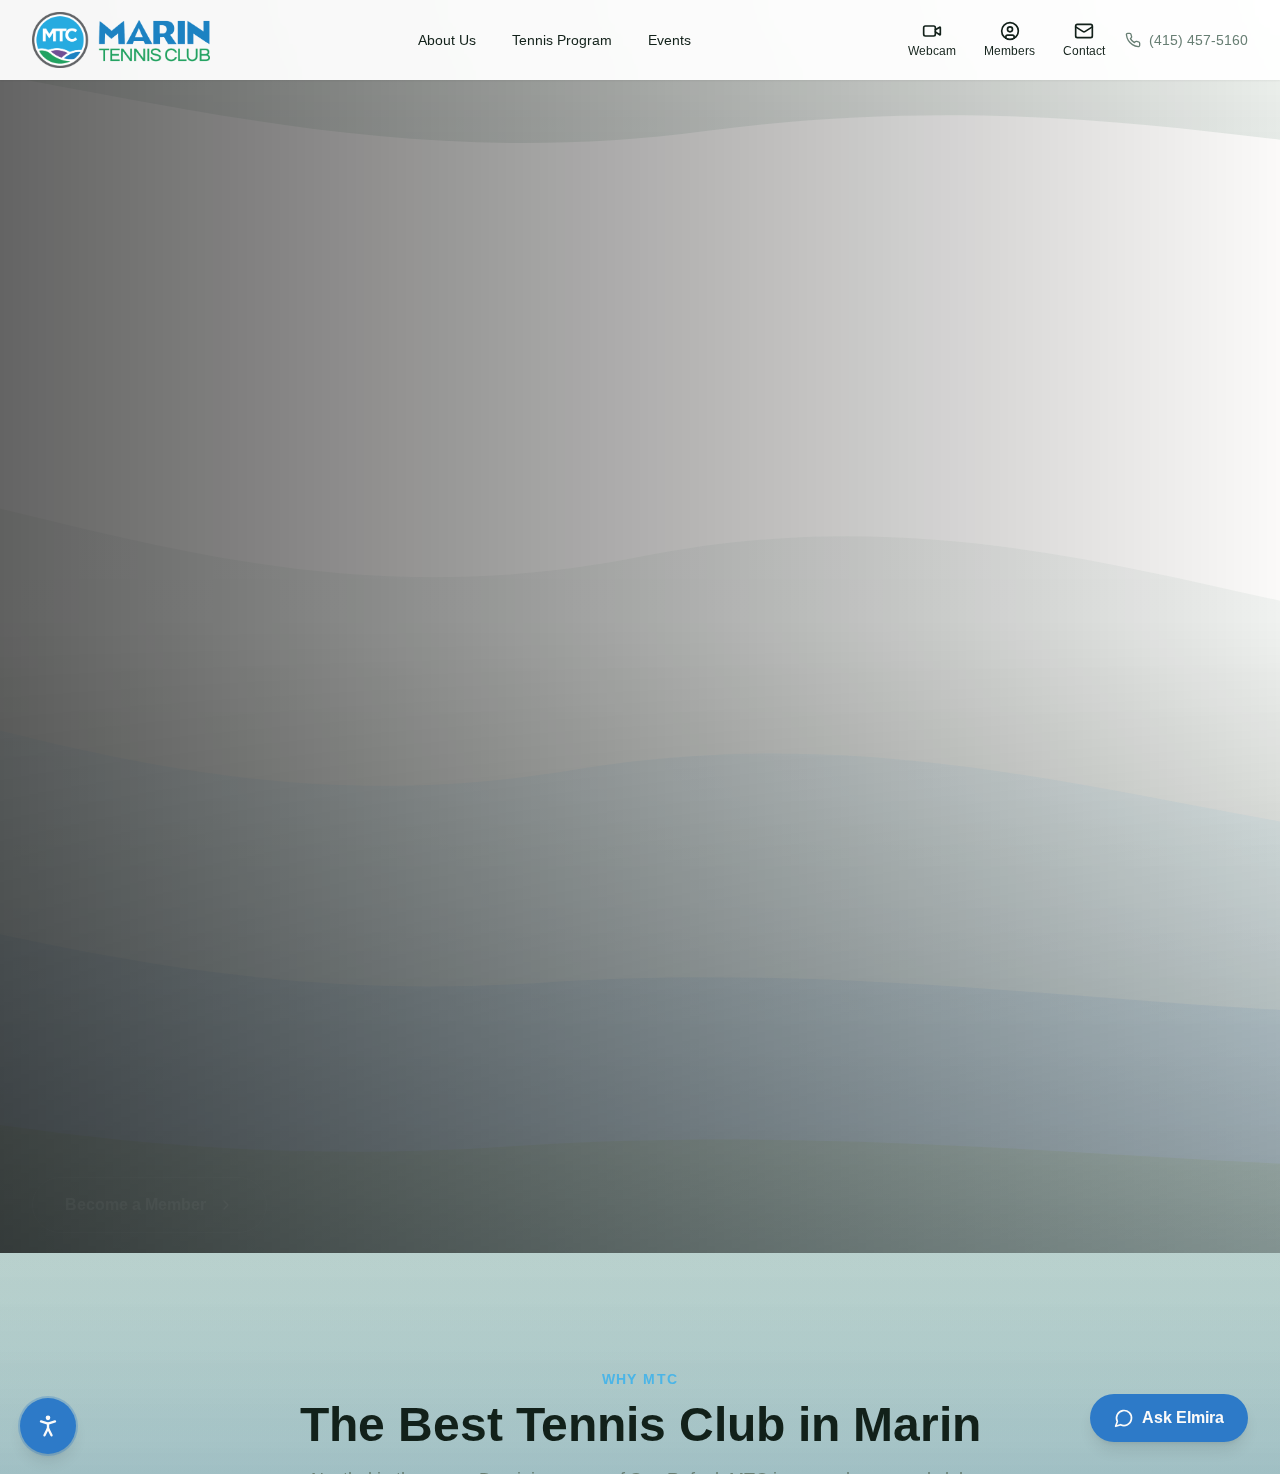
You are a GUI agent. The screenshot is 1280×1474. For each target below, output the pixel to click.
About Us (447, 40)
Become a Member (135, 1184)
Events (669, 40)
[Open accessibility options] (48, 1426)
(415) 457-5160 (1198, 40)
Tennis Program (562, 40)
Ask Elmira (1183, 1417)
